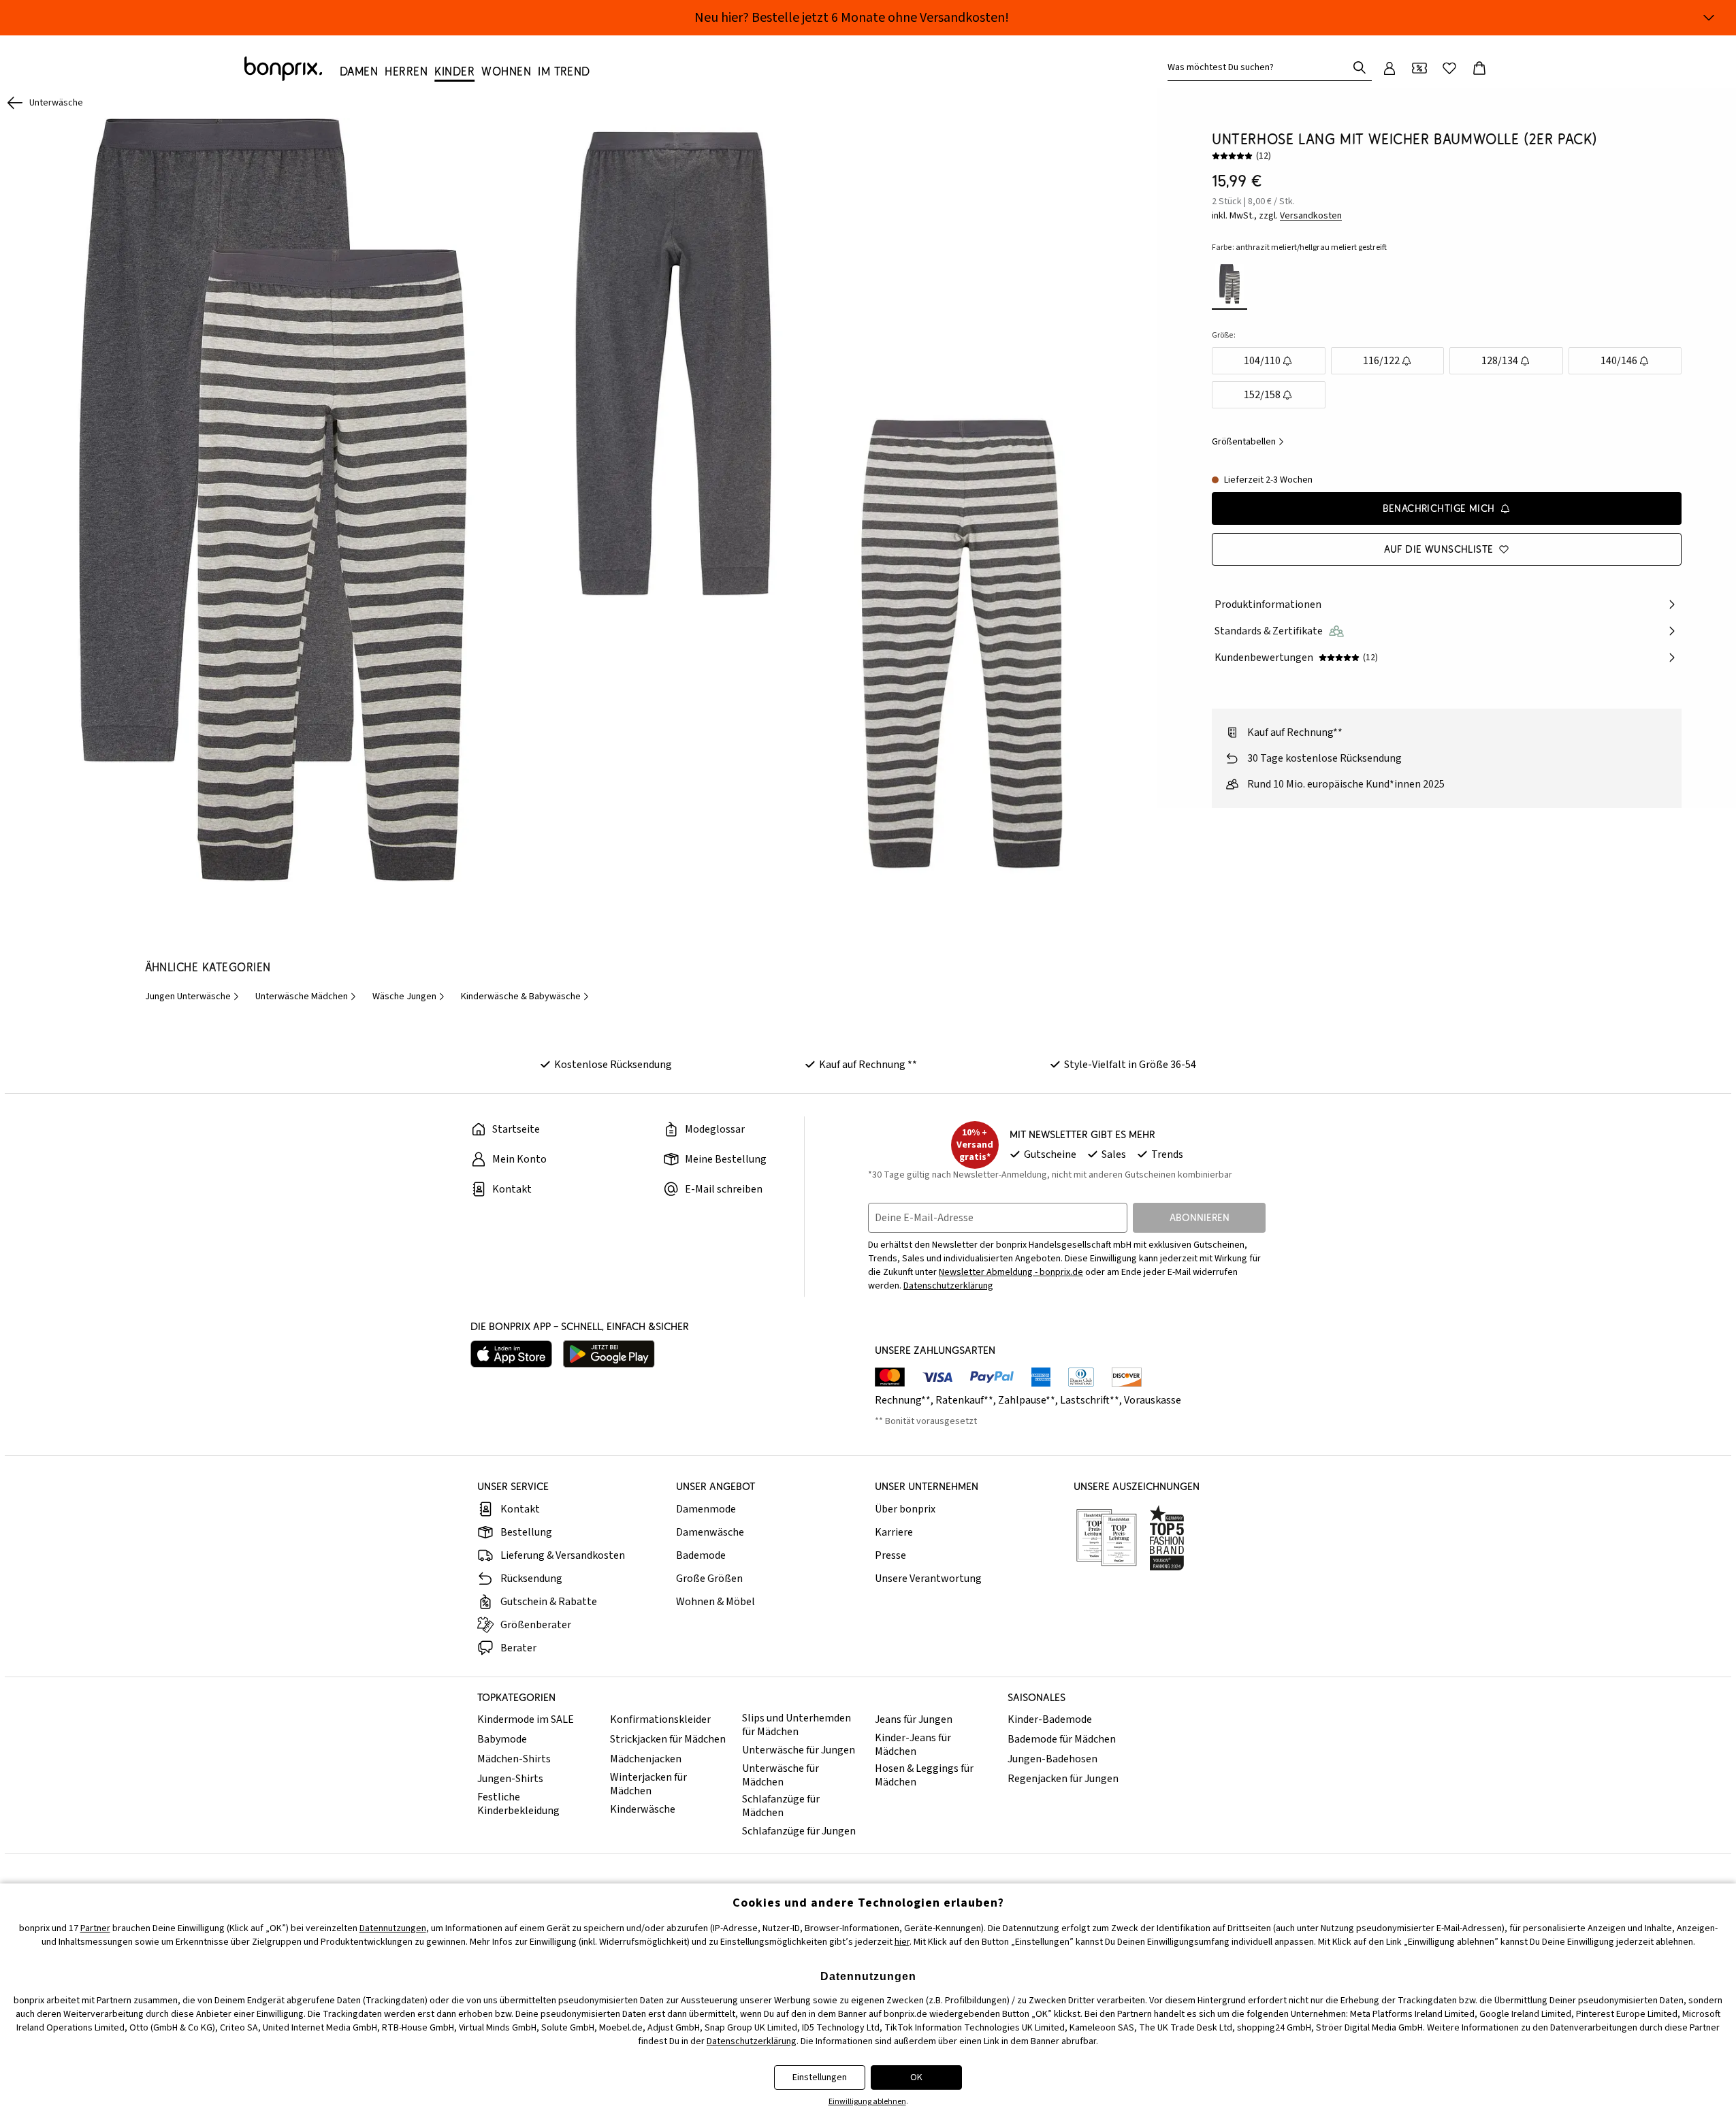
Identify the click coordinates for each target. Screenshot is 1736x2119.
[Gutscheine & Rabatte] (1419, 68)
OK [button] (916, 2077)
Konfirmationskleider (660, 1719)
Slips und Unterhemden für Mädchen (797, 1725)
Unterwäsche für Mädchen (781, 1775)
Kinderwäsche (643, 1809)
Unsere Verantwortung (928, 1579)
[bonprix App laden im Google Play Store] (609, 1354)
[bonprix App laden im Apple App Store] (511, 1354)
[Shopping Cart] (1479, 68)
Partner (95, 1928)
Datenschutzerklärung (948, 1286)
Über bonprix (905, 1509)
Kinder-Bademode (1050, 1719)
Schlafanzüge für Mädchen (781, 1806)
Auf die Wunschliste (1439, 549)
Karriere (894, 1532)
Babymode (502, 1739)
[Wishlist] (1449, 68)
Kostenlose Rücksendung (613, 1065)
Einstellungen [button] (820, 2077)
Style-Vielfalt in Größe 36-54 (1130, 1065)
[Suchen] (1360, 67)
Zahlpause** (1027, 1400)
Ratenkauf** (964, 1400)
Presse (890, 1555)
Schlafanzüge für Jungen (799, 1831)
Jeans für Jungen (914, 1719)
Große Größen (709, 1579)
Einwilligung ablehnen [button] (867, 2102)
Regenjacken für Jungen (1063, 1779)
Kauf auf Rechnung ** (868, 1065)
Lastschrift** (1090, 1400)
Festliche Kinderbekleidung (518, 1804)
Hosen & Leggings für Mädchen (924, 1775)
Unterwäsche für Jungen (799, 1750)
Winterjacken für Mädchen (648, 1784)
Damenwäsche (710, 1532)
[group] (273, 500)
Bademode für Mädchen (1062, 1739)
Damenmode (706, 1509)
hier (902, 1942)
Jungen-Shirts (510, 1779)
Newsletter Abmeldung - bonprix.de (1011, 1272)
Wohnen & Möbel (716, 1602)
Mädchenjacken (646, 1759)
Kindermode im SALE (526, 1719)
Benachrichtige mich (1439, 508)
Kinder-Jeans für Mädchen (913, 1745)
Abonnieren (1200, 1217)
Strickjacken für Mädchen (668, 1739)
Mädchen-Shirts (514, 1759)
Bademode (701, 1555)
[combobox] (1260, 67)
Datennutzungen (393, 1928)
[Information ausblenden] (1709, 18)
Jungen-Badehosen (1052, 1759)
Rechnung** (903, 1400)
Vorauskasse (1153, 1400)
